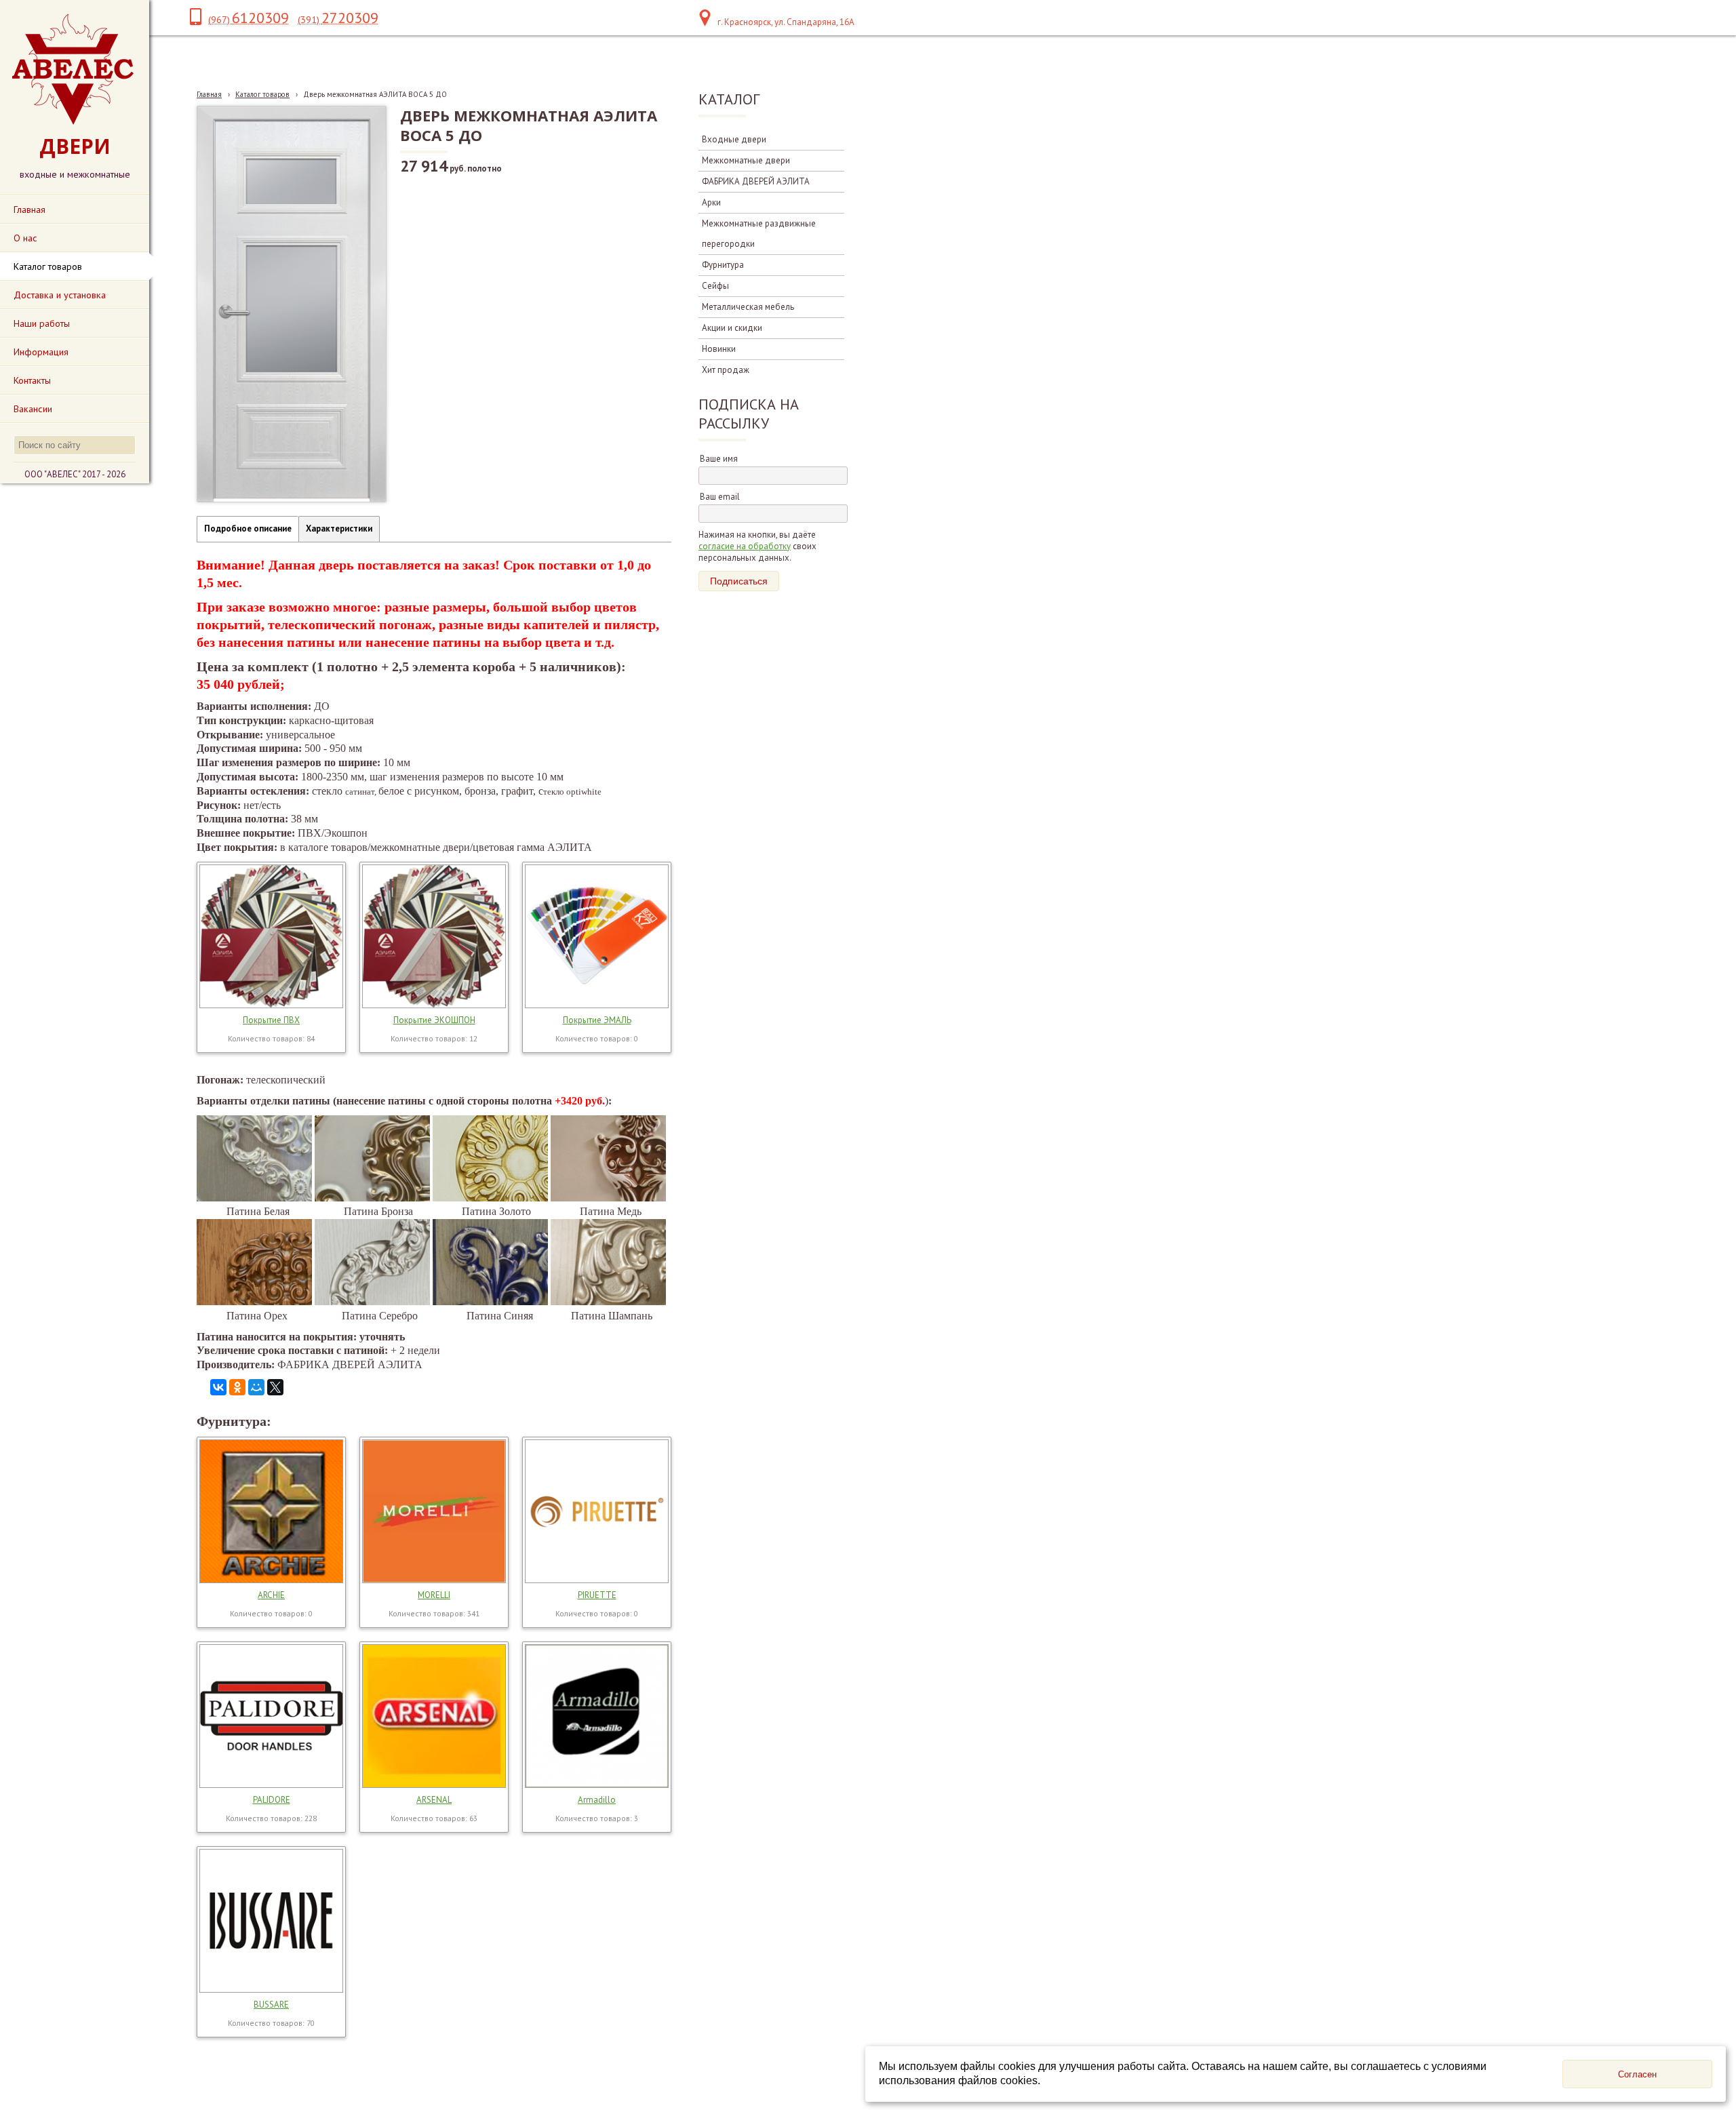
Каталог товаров (262, 94)
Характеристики (339, 529)
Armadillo (597, 1800)
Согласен (1637, 2074)
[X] (275, 1387)
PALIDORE (272, 1800)
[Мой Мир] (256, 1387)
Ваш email (720, 497)
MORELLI (434, 1595)
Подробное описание (248, 529)
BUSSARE (271, 2005)
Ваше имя (719, 459)
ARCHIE (271, 1595)
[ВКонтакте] (218, 1387)
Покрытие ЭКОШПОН (434, 1020)
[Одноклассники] (237, 1387)
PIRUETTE (597, 1595)
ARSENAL (434, 1800)
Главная (209, 94)
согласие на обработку (745, 546)
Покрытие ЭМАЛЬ (597, 1020)
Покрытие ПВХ (271, 1020)
